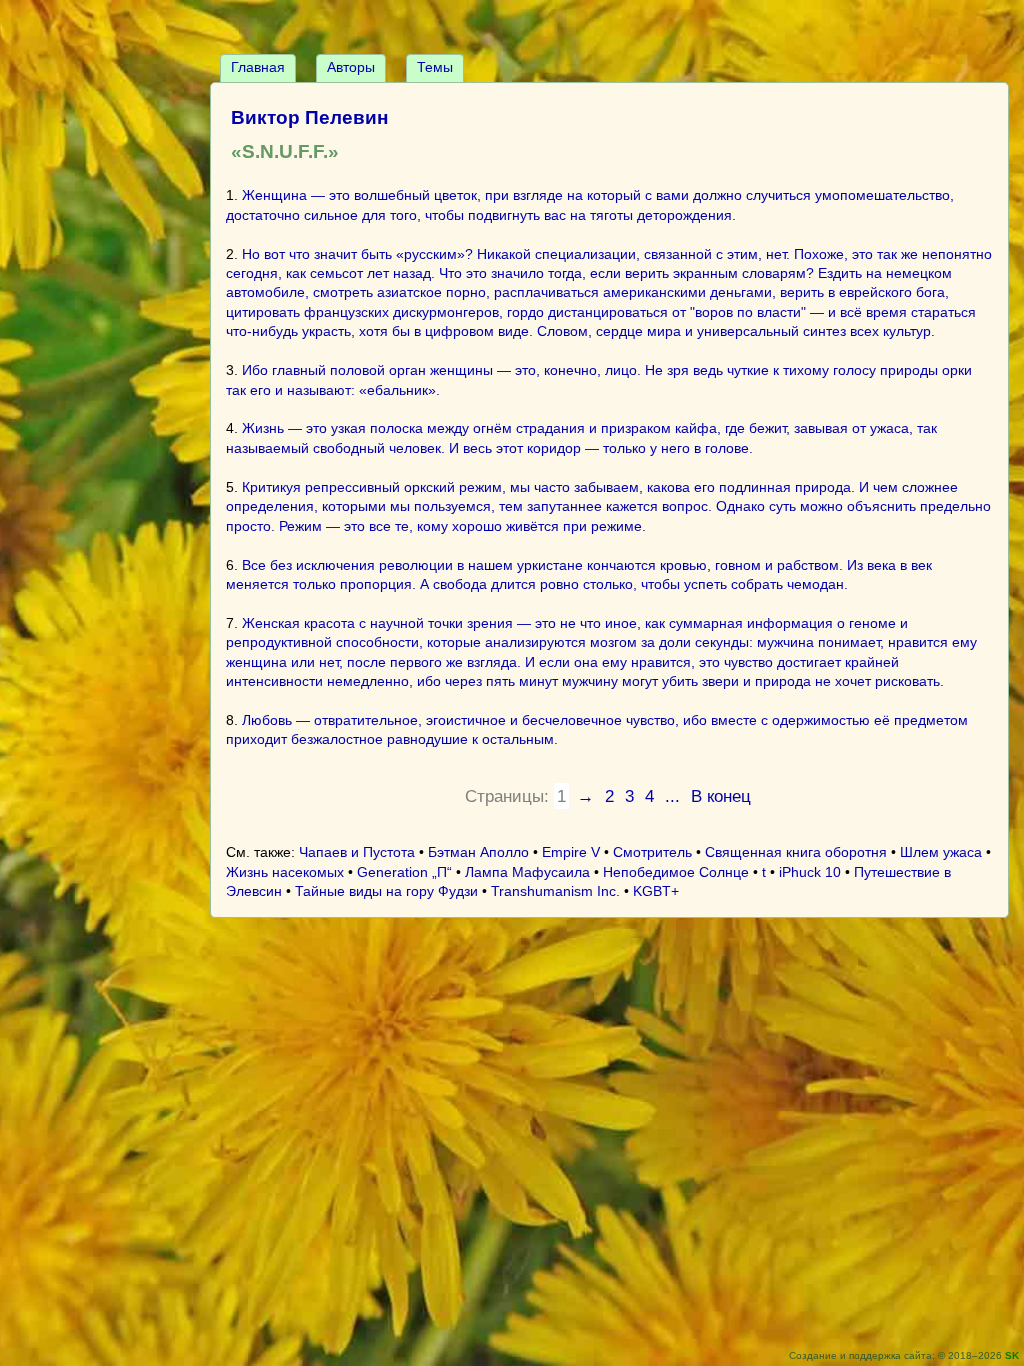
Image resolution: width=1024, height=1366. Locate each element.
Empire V (571, 852)
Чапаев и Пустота (357, 852)
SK (1012, 1355)
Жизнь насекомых (285, 872)
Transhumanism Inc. (555, 891)
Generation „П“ (404, 872)
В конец (721, 796)
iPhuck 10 (810, 872)
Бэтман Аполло (478, 852)
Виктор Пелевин (309, 117)
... (672, 796)
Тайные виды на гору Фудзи (386, 891)
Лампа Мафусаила (527, 872)
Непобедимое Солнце (676, 872)
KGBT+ (656, 891)
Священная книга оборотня (796, 852)
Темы (435, 67)
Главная (258, 67)
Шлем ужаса (941, 852)
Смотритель (652, 852)
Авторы (351, 67)
